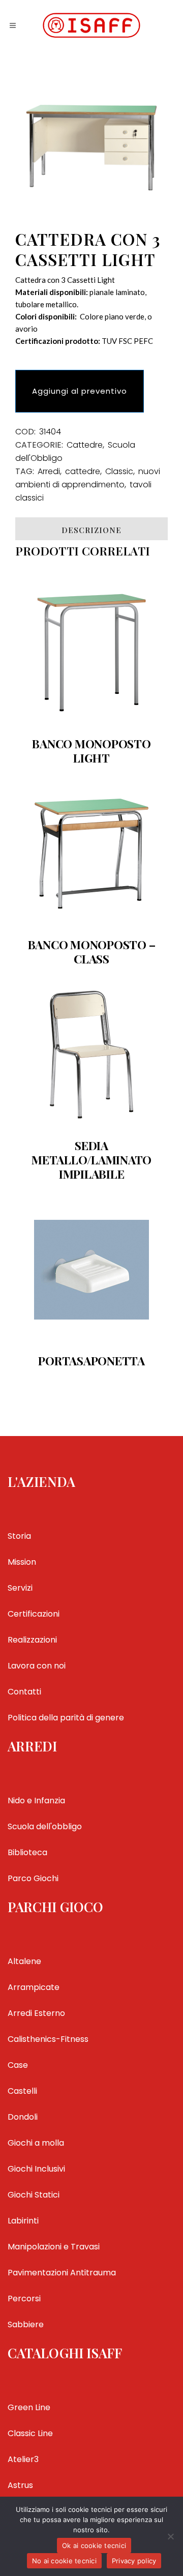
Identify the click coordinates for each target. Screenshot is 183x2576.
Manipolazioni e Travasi (54, 2247)
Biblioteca (27, 1852)
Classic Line (30, 2433)
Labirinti (23, 2221)
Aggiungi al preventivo (80, 391)
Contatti (24, 1692)
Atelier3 (23, 2459)
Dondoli (23, 2117)
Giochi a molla (36, 2143)
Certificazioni (34, 1614)
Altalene (24, 1961)
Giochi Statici (34, 2195)
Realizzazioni (32, 1640)
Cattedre (85, 445)
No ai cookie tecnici (64, 2561)
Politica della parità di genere (66, 1718)
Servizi (20, 1588)
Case (18, 2065)
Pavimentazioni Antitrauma (62, 2273)
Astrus (20, 2485)
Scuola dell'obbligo (45, 1826)
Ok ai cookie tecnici (94, 2545)
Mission (22, 1562)
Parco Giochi (33, 1878)
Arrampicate (34, 1987)
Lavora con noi (37, 1666)
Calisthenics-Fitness (48, 2039)
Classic (119, 471)
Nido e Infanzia (36, 1801)
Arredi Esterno (36, 2013)
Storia (19, 1536)
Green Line (29, 2407)
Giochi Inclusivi (36, 2169)
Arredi (49, 471)
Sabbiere (26, 2324)
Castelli (22, 2091)
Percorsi (24, 2299)
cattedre (83, 471)
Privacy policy (134, 2561)
